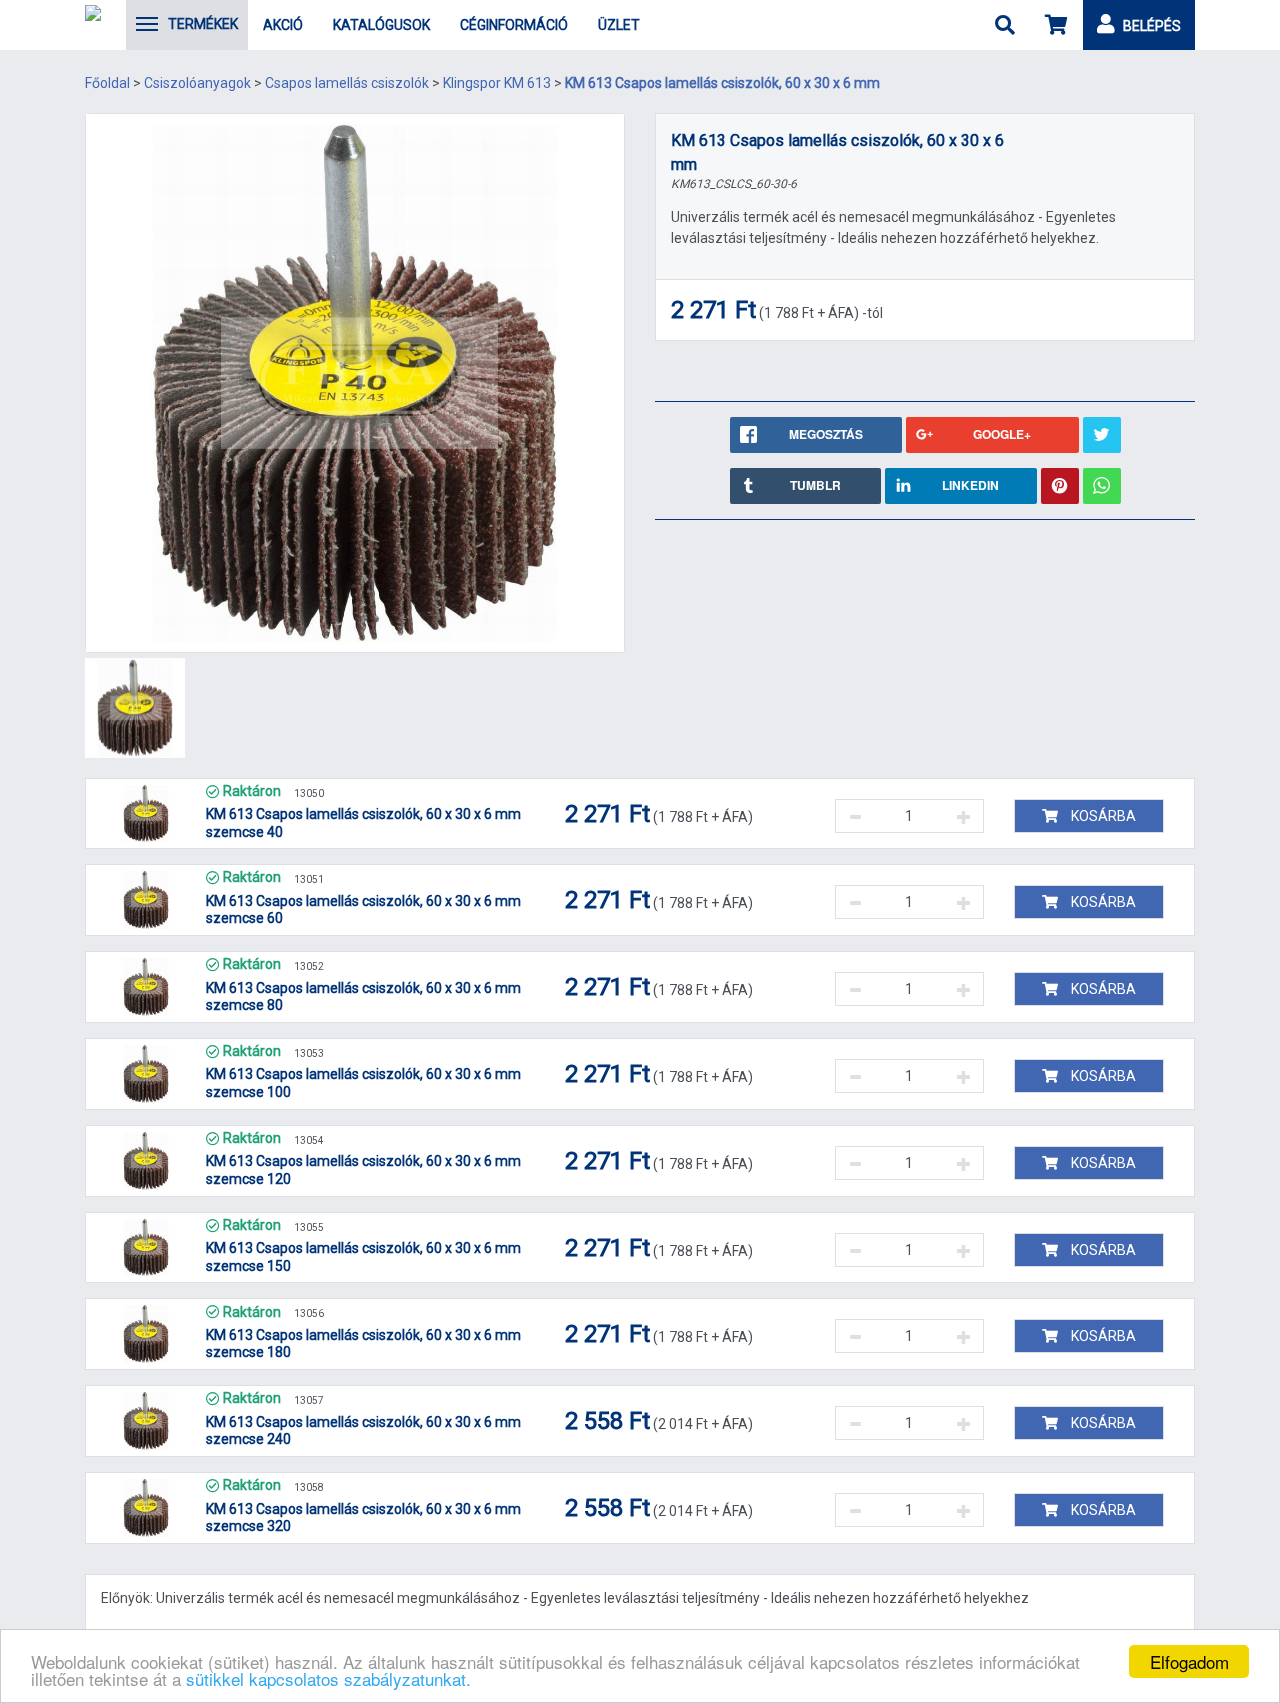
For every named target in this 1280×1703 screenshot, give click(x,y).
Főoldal (107, 83)
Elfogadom (1189, 1661)
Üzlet (619, 25)
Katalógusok (381, 25)
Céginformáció (514, 25)
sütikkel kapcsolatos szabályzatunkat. (328, 1678)
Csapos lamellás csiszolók (347, 83)
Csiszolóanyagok (197, 83)
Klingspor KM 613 (497, 83)
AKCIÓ (283, 25)
